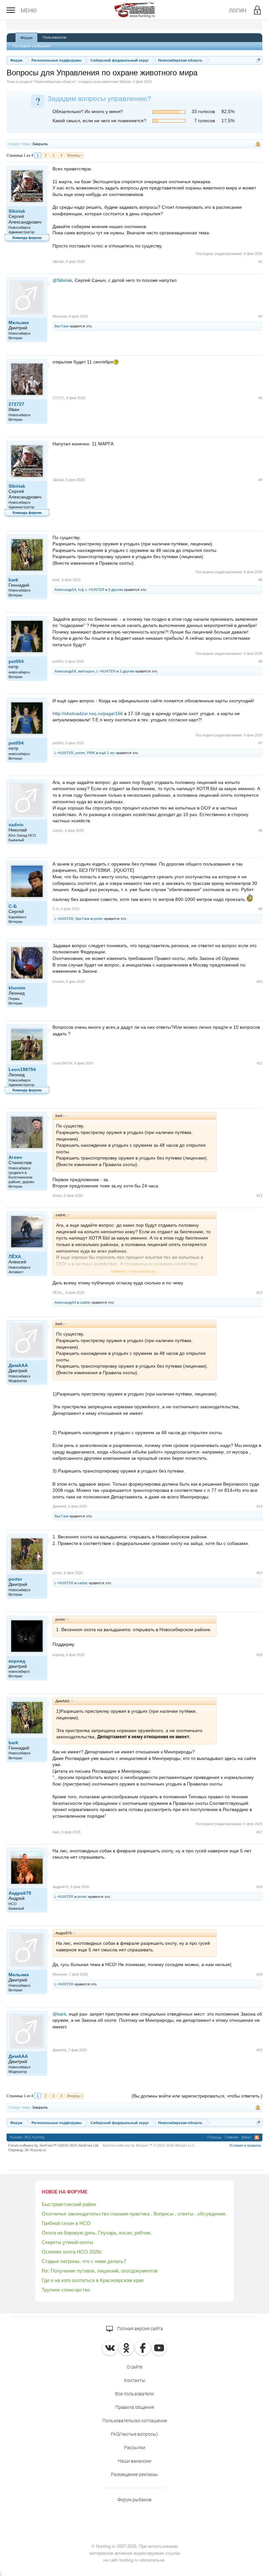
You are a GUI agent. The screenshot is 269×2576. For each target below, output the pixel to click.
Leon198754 (22, 1069)
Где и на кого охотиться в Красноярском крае (93, 2280)
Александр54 (65, 590)
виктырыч (86, 671)
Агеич (15, 1157)
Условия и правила (245, 2145)
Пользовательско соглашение (135, 2421)
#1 (260, 262)
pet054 (16, 661)
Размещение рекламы (134, 2474)
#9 (260, 909)
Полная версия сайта (140, 2329)
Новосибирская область (55, 82)
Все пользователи (134, 2394)
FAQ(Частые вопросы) (134, 2434)
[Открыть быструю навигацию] (258, 60)
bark (13, 580)
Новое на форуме (64, 2192)
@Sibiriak (62, 280)
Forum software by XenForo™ (54, 2145)
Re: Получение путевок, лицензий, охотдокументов (100, 2271)
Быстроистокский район (69, 2204)
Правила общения (135, 2407)
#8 (260, 830)
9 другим (116, 590)
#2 (260, 316)
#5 (260, 580)
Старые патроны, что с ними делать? (84, 2261)
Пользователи (54, 37)
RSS (257, 2137)
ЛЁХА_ (16, 1257)
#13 (259, 1293)
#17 (259, 1832)
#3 (260, 398)
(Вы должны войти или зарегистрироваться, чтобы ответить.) (197, 2096)
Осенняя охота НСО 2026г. (72, 2252)
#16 (259, 1655)
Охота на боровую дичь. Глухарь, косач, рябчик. (97, 2233)
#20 (259, 2050)
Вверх (246, 2137)
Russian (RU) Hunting (27, 2137)
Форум (26, 38)
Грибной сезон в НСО (66, 2223)
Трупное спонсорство (66, 2290)
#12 (259, 1196)
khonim (17, 988)
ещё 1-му (107, 753)
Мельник (19, 322)
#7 (260, 743)
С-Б (13, 906)
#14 (259, 1506)
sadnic (16, 825)
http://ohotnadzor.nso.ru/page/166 (88, 713)
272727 (16, 404)
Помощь (214, 2137)
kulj (81, 590)
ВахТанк (62, 326)
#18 (259, 1887)
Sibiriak (125, 82)
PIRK (91, 753)
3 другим (127, 671)
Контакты (135, 2380)
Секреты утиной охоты (67, 2242)
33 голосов (203, 111)
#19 (259, 1974)
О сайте (134, 2367)
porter (80, 753)
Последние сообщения (31, 46)
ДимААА (18, 1365)
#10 (259, 982)
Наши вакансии (134, 2461)
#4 (260, 480)
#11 (260, 1063)
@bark (59, 2014)
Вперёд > (75, 155)
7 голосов (205, 121)
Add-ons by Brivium (149, 2145)
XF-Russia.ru (35, 2150)
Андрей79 (20, 1893)
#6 (260, 661)
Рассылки (135, 2448)
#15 (259, 1573)
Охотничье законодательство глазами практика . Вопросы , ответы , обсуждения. (134, 2214)
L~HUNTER (95, 590)
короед (17, 1661)
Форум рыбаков (134, 2500)
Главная (231, 2137)
